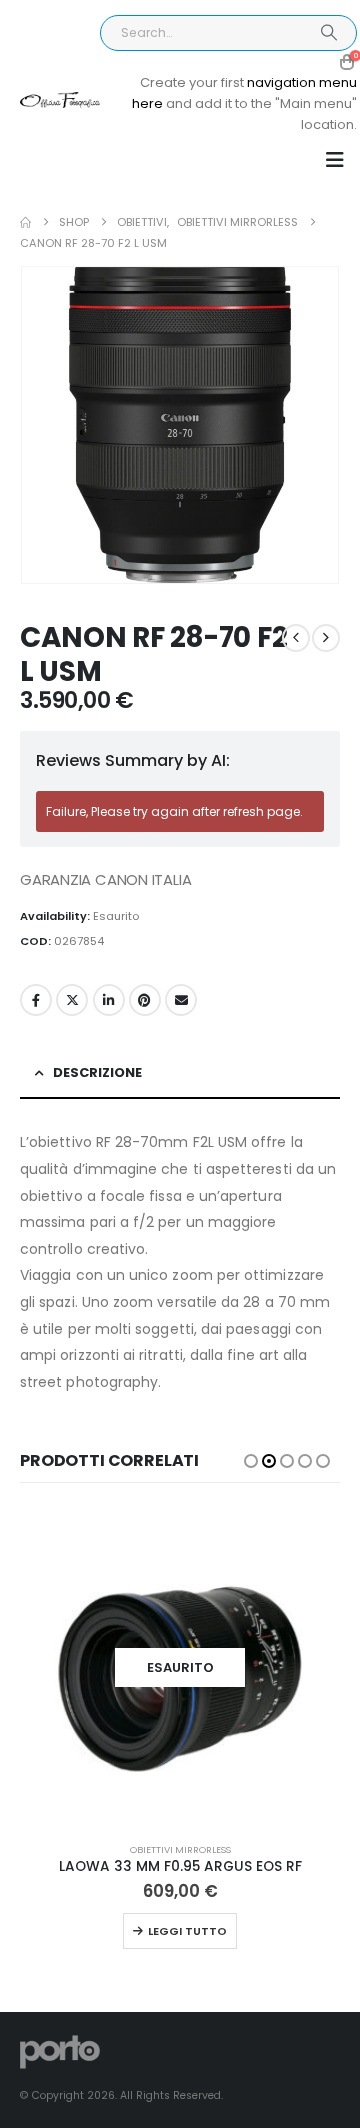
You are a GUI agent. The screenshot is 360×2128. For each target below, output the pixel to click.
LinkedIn (109, 1000)
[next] (326, 638)
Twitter (72, 1000)
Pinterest (145, 1000)
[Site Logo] (60, 100)
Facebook (36, 1000)
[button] (335, 160)
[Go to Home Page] (25, 222)
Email (181, 1000)
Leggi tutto (187, 1931)
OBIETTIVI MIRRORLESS (180, 1849)
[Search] (328, 33)
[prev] (296, 638)
